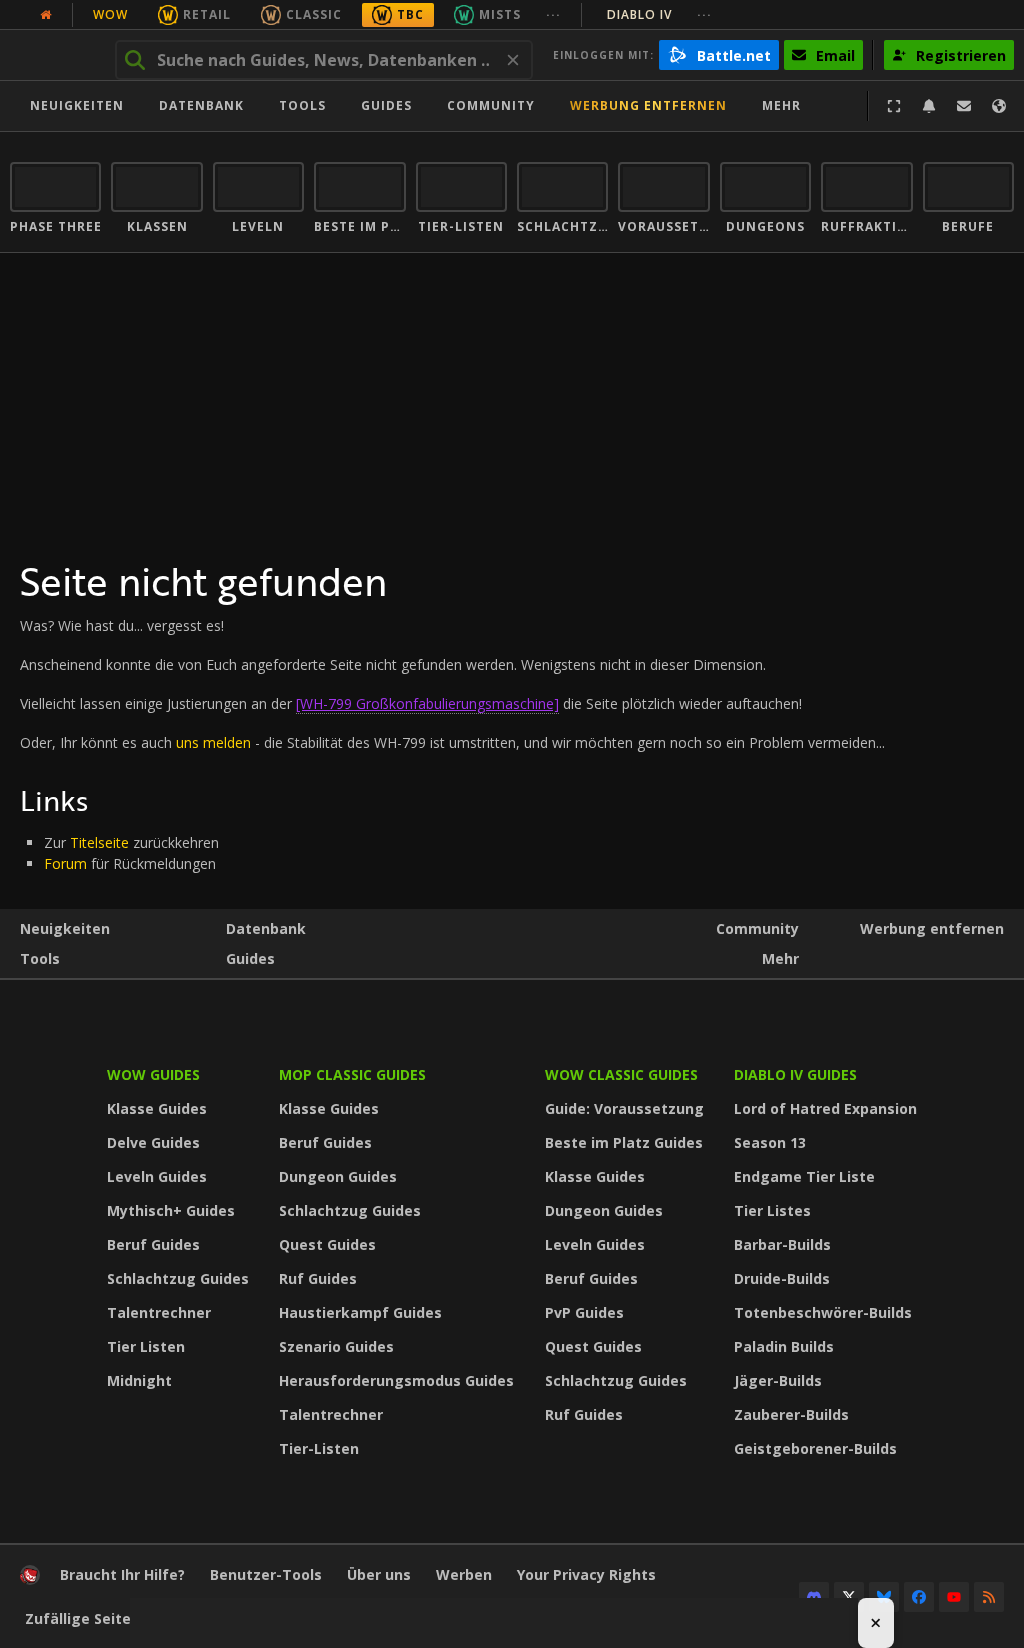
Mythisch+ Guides (171, 1210)
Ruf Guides (318, 1278)
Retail (207, 14)
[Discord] (814, 1597)
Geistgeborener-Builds (815, 1448)
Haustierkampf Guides (360, 1312)
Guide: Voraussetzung (624, 1108)
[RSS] (989, 1597)
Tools (40, 958)
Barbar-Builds (782, 1244)
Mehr (780, 958)
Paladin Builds (784, 1346)
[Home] (30, 1579)
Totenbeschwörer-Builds (823, 1312)
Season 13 (770, 1142)
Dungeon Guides (338, 1176)
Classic (314, 14)
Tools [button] (302, 105)
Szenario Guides (336, 1346)
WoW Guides (153, 1074)
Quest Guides (327, 1244)
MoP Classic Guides (352, 1074)
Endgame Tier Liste (804, 1176)
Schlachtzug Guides (178, 1278)
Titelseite (99, 842)
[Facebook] (919, 1597)
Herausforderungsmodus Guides (396, 1380)
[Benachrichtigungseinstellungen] (929, 106)
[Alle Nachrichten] (46, 15)
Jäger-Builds (778, 1380)
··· (553, 14)
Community (491, 105)
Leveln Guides (157, 1176)
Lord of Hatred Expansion (825, 1108)
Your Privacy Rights (586, 1574)
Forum (65, 863)
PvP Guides (584, 1312)
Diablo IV (659, 14)
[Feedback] (964, 106)
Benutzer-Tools (266, 1574)
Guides (386, 105)
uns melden (213, 742)
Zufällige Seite (78, 1618)
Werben (464, 1574)
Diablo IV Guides (795, 1074)
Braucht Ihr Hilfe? (122, 1574)
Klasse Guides (157, 1108)
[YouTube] (954, 1597)
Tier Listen (146, 1346)
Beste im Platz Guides (624, 1142)
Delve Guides (153, 1142)
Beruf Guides (153, 1244)
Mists (500, 14)
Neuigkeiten (77, 105)
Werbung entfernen (648, 105)
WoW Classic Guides (621, 1074)
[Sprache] (999, 106)
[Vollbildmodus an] (894, 106)
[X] (849, 1597)
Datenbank (201, 105)
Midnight (139, 1380)
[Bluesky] (884, 1597)
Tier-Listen (319, 1448)
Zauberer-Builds (791, 1414)
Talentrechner (159, 1312)
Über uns (379, 1574)
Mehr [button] (781, 105)
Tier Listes (772, 1210)
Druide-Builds (782, 1278)
